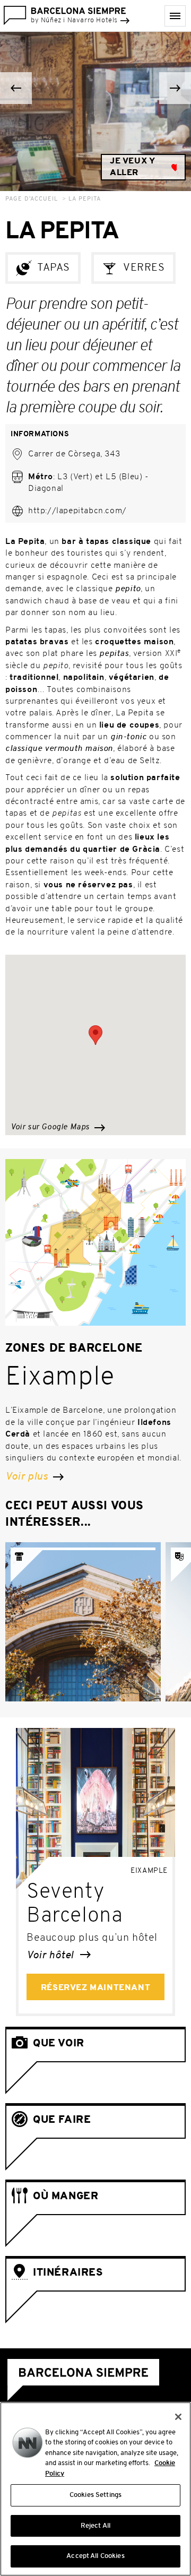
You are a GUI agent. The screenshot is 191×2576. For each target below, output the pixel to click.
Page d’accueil (32, 199)
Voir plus (28, 1477)
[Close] (178, 2417)
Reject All (95, 2526)
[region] (95, 2489)
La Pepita (85, 199)
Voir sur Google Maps (51, 1127)
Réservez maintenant (95, 1988)
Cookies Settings (95, 2495)
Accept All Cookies (95, 2556)
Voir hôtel (51, 1956)
